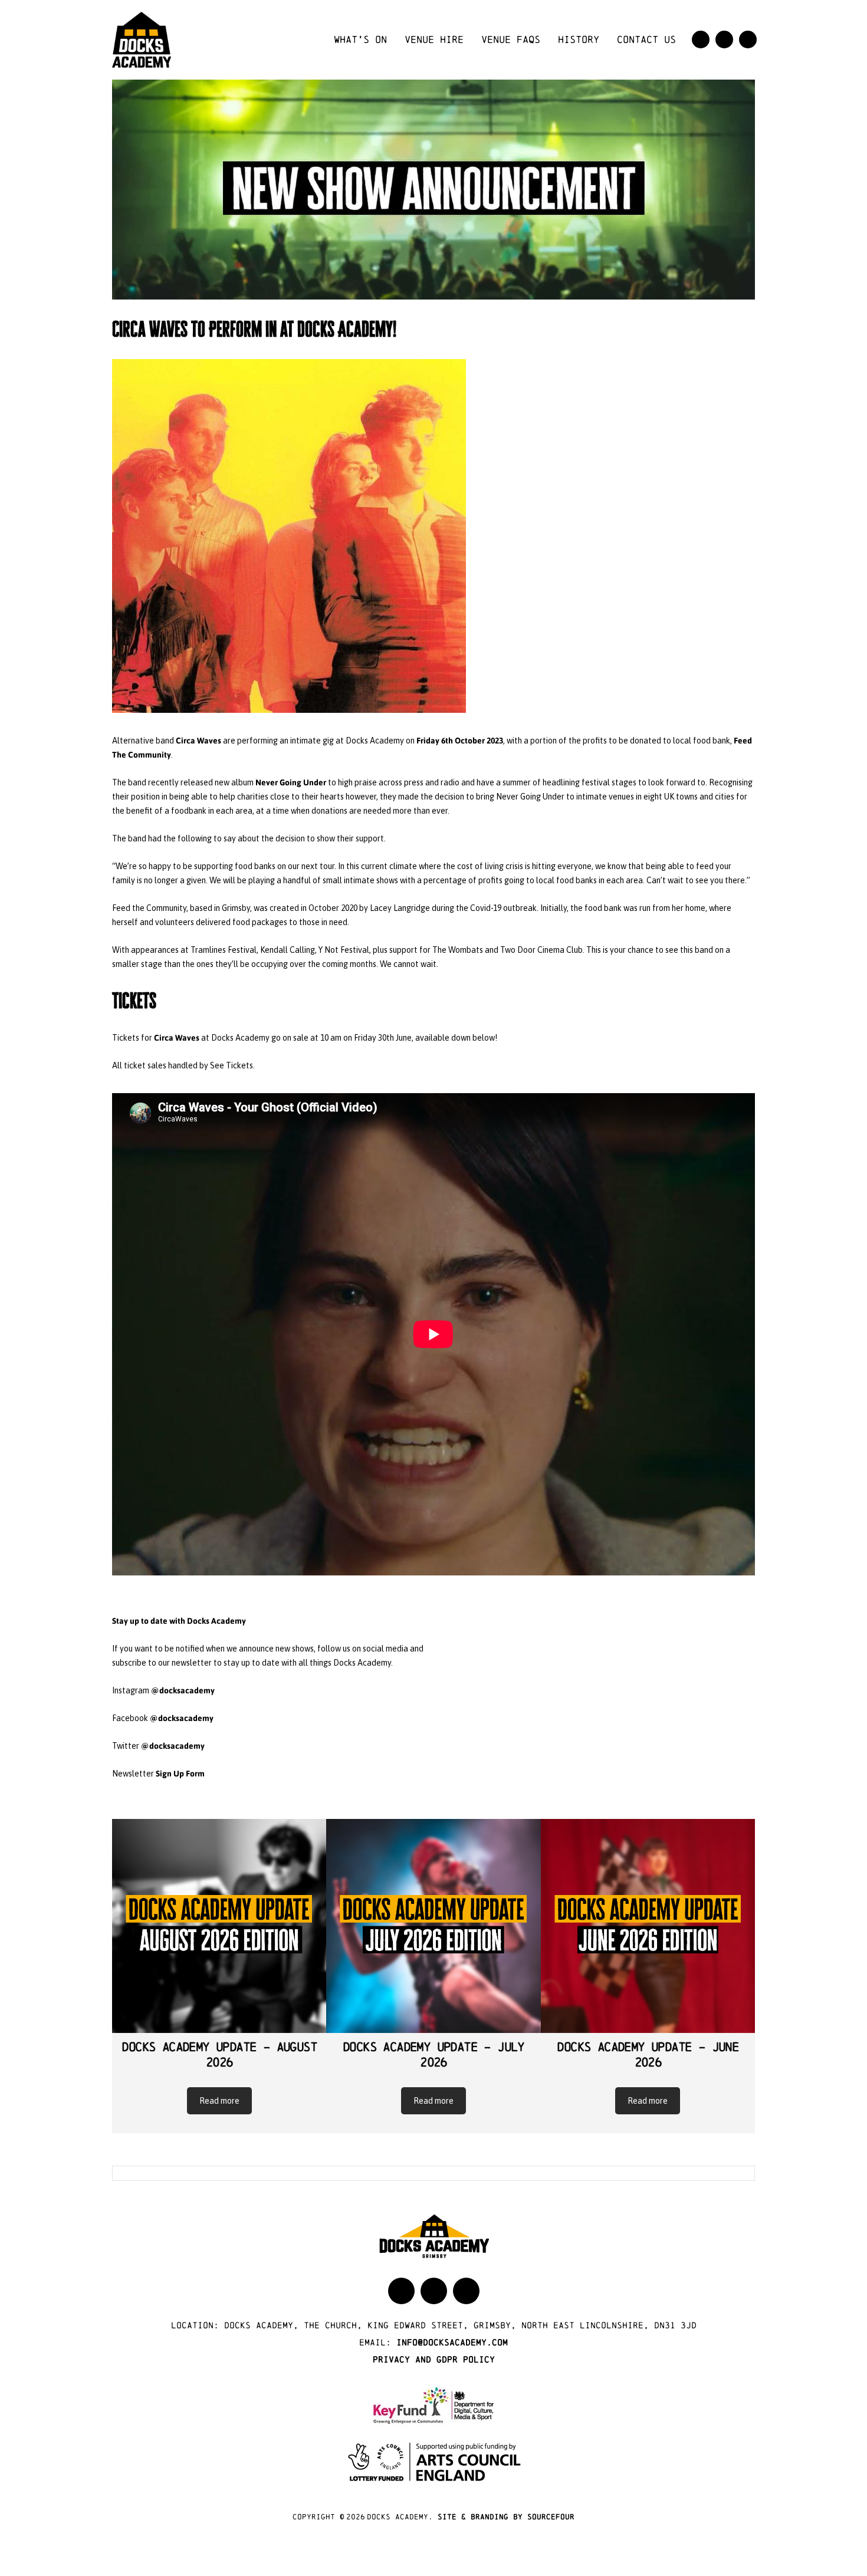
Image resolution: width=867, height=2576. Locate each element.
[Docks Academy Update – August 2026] (219, 1926)
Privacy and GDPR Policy (434, 2359)
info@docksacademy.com (452, 2342)
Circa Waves (198, 740)
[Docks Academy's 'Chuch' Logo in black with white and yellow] (142, 39)
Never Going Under (291, 782)
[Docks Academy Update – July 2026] (433, 1926)
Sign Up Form (180, 1773)
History (579, 39)
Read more (219, 2101)
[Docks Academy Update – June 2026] (648, 1926)
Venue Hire (434, 39)
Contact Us (646, 39)
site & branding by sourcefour (506, 2517)
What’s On (360, 39)
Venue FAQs (511, 39)
